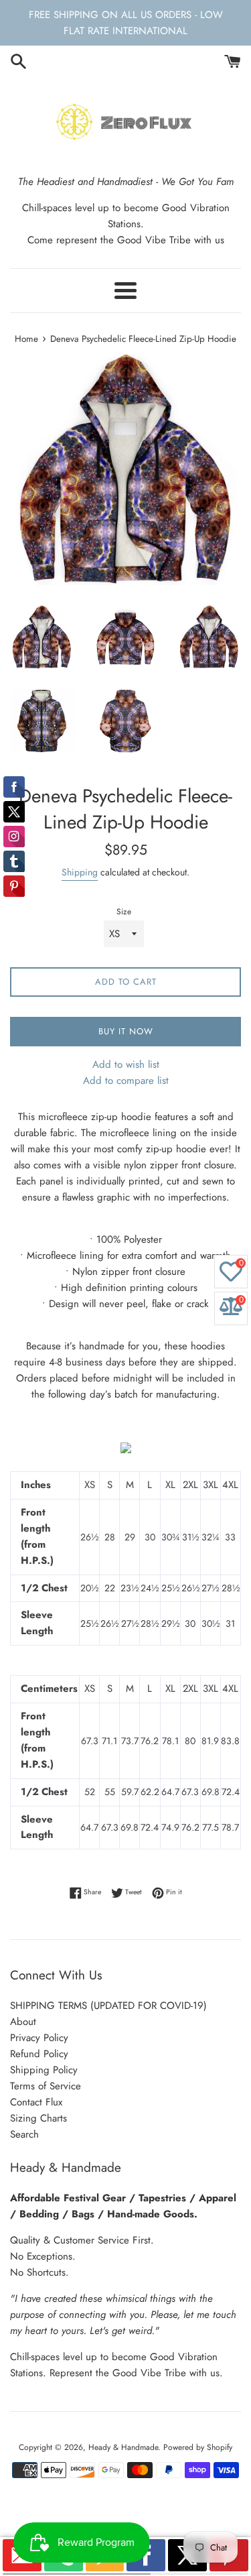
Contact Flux (36, 2102)
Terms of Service (46, 2086)
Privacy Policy (39, 2038)
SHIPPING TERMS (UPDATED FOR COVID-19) (108, 2006)
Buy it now (126, 1031)
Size (124, 912)
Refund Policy (39, 2054)
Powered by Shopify (198, 2447)
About (23, 2022)
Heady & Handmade (123, 2447)
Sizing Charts (38, 2118)
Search (24, 2134)
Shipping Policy (44, 2070)
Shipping (80, 872)
